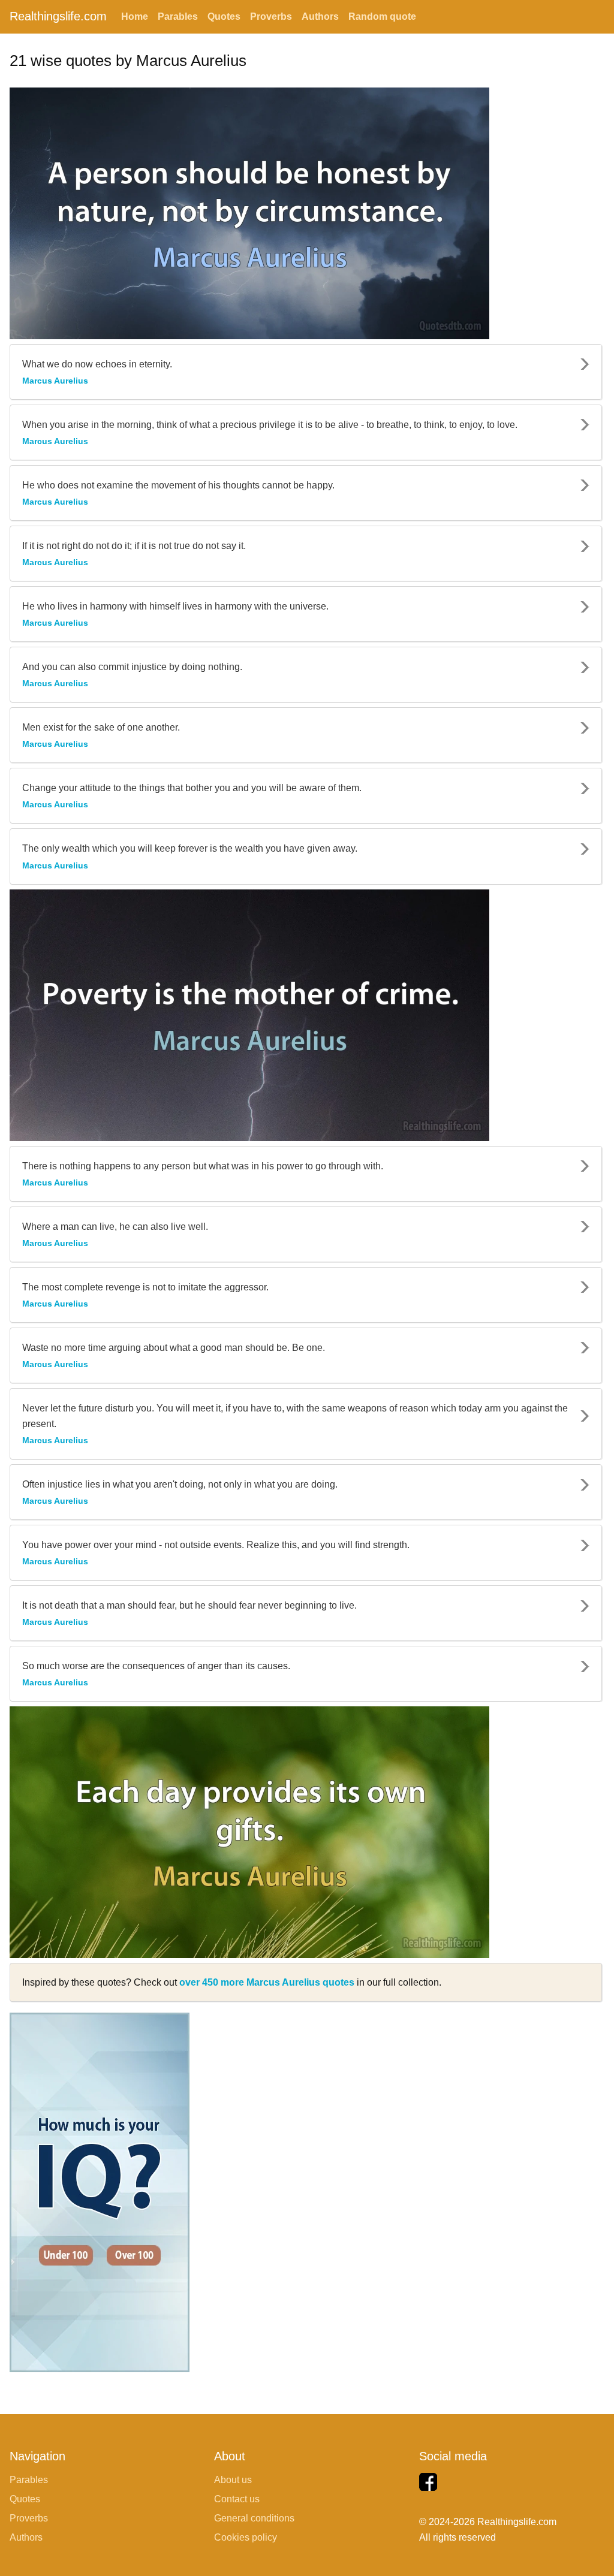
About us (233, 2480)
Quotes (224, 16)
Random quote (382, 16)
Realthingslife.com (58, 16)
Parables (178, 16)
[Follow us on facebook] (428, 2482)
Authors (320, 16)
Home (135, 16)
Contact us (237, 2499)
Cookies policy (246, 2537)
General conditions (254, 2518)
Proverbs (271, 16)
